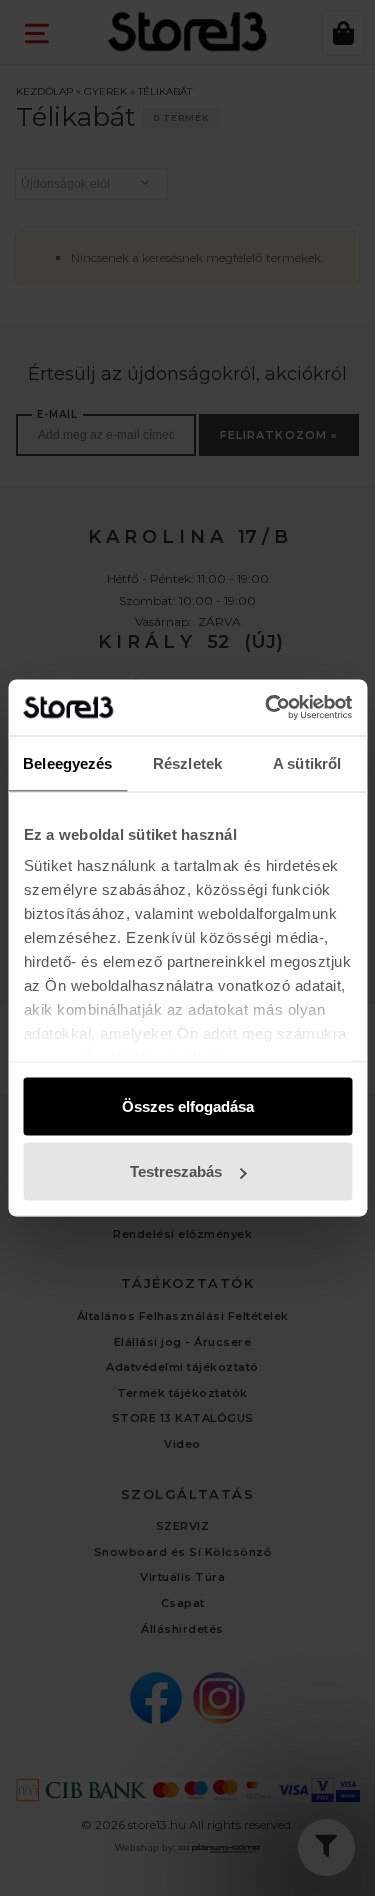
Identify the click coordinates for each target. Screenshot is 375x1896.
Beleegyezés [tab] (67, 762)
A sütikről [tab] (307, 762)
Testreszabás (176, 1171)
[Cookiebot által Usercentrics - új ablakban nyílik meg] (267, 708)
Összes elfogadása (188, 1105)
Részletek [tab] (187, 762)
